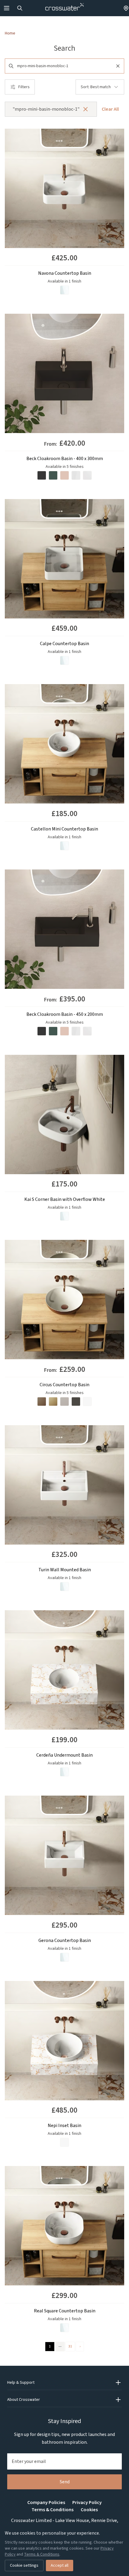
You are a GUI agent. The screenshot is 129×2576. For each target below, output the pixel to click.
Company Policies (46, 2503)
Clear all (110, 109)
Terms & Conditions (52, 2510)
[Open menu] (7, 8)
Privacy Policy (87, 2503)
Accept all (60, 2566)
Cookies (89, 2510)
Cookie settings (24, 2566)
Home (10, 33)
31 (70, 2346)
